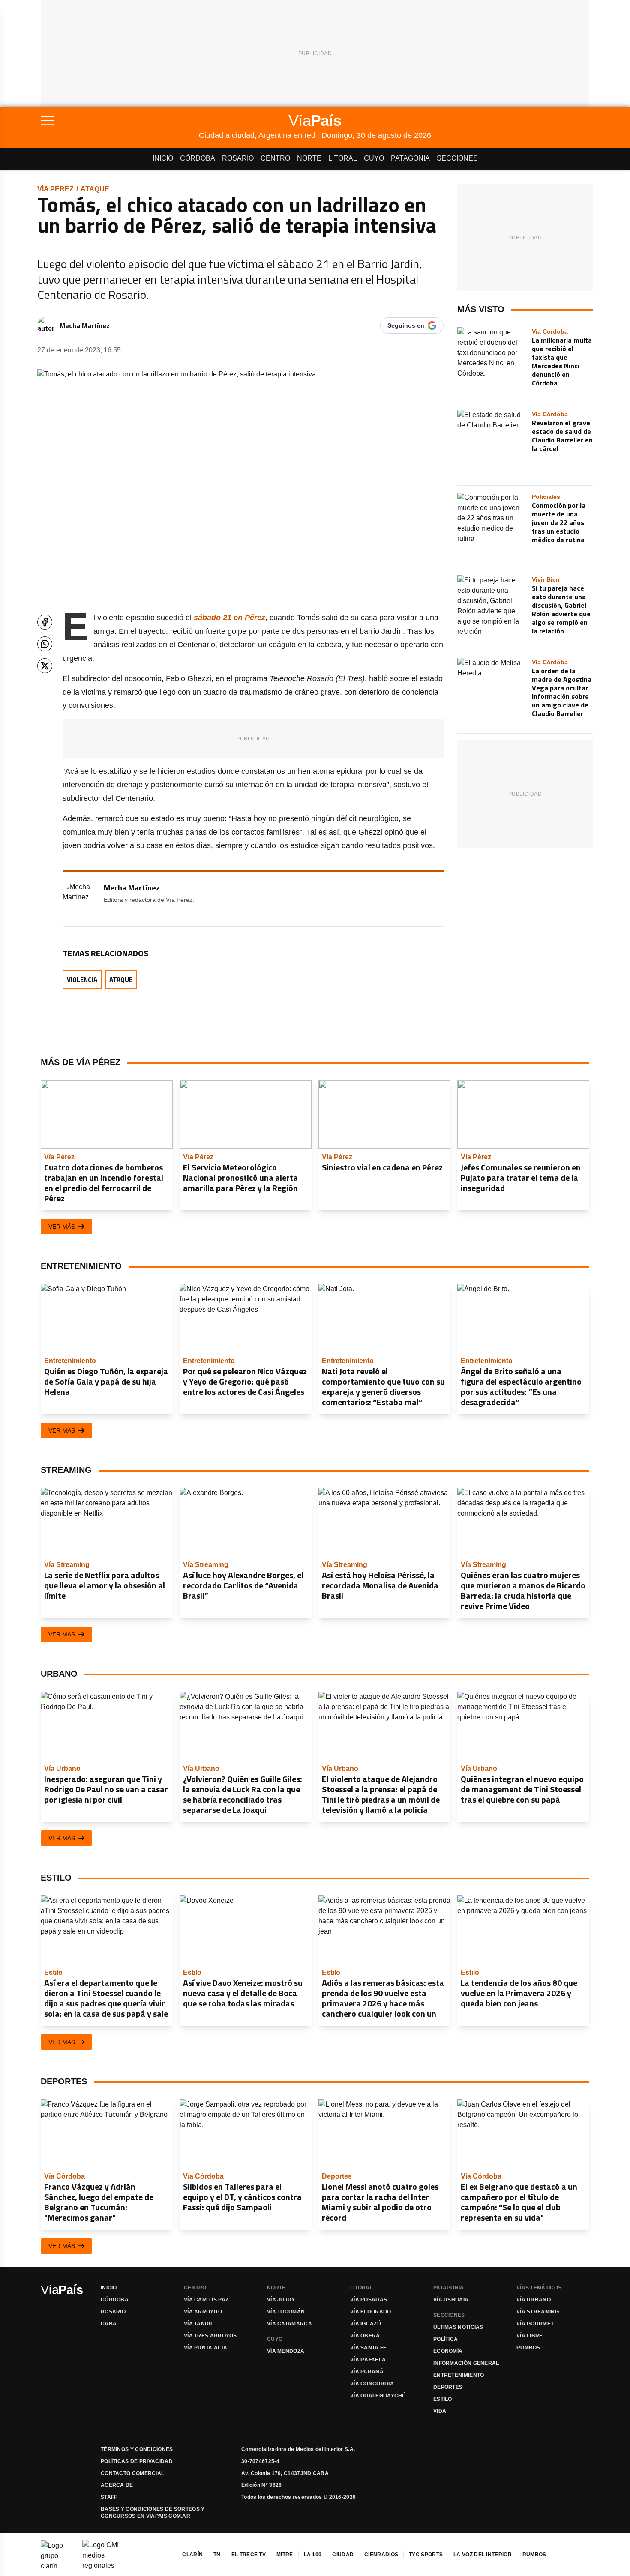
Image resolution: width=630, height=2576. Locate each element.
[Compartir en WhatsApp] (45, 644)
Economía (448, 2351)
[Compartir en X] (45, 666)
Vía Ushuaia (451, 2300)
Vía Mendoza (286, 2351)
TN (217, 2555)
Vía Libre (530, 2336)
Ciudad (343, 2555)
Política (445, 2339)
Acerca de (117, 2485)
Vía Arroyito (203, 2312)
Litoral (343, 158)
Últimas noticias (458, 2327)
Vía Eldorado (371, 2312)
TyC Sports (426, 2555)
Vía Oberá (365, 2336)
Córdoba (198, 158)
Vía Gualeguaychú (378, 2396)
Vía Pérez (55, 189)
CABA (109, 2324)
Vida (440, 2411)
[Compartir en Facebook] (45, 622)
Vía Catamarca (289, 2324)
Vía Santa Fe (369, 2348)
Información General (466, 2363)
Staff (109, 2497)
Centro (275, 158)
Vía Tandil (199, 2324)
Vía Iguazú (366, 2324)
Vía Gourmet (535, 2324)
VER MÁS (62, 1227)
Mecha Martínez (85, 325)
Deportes (448, 2387)
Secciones (457, 158)
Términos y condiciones (137, 2449)
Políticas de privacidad (137, 2461)
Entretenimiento (459, 2375)
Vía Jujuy (281, 2300)
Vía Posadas (369, 2300)
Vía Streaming (538, 2312)
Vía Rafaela (368, 2360)
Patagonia (410, 158)
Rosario (238, 158)
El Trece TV (249, 2555)
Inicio (163, 158)
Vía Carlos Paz (206, 2300)
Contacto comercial (132, 2473)
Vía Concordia (372, 2384)
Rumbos (528, 2348)
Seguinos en (406, 325)
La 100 (313, 2555)
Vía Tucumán (286, 2312)
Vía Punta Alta (205, 2348)
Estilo (443, 2399)
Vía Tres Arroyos (210, 2336)
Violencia (82, 980)
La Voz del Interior (483, 2555)
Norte (309, 158)
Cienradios (381, 2555)
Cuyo (374, 158)
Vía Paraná (367, 2372)
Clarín (192, 2555)
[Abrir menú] (120, 120)
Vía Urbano (534, 2300)
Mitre (285, 2555)
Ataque (95, 189)
